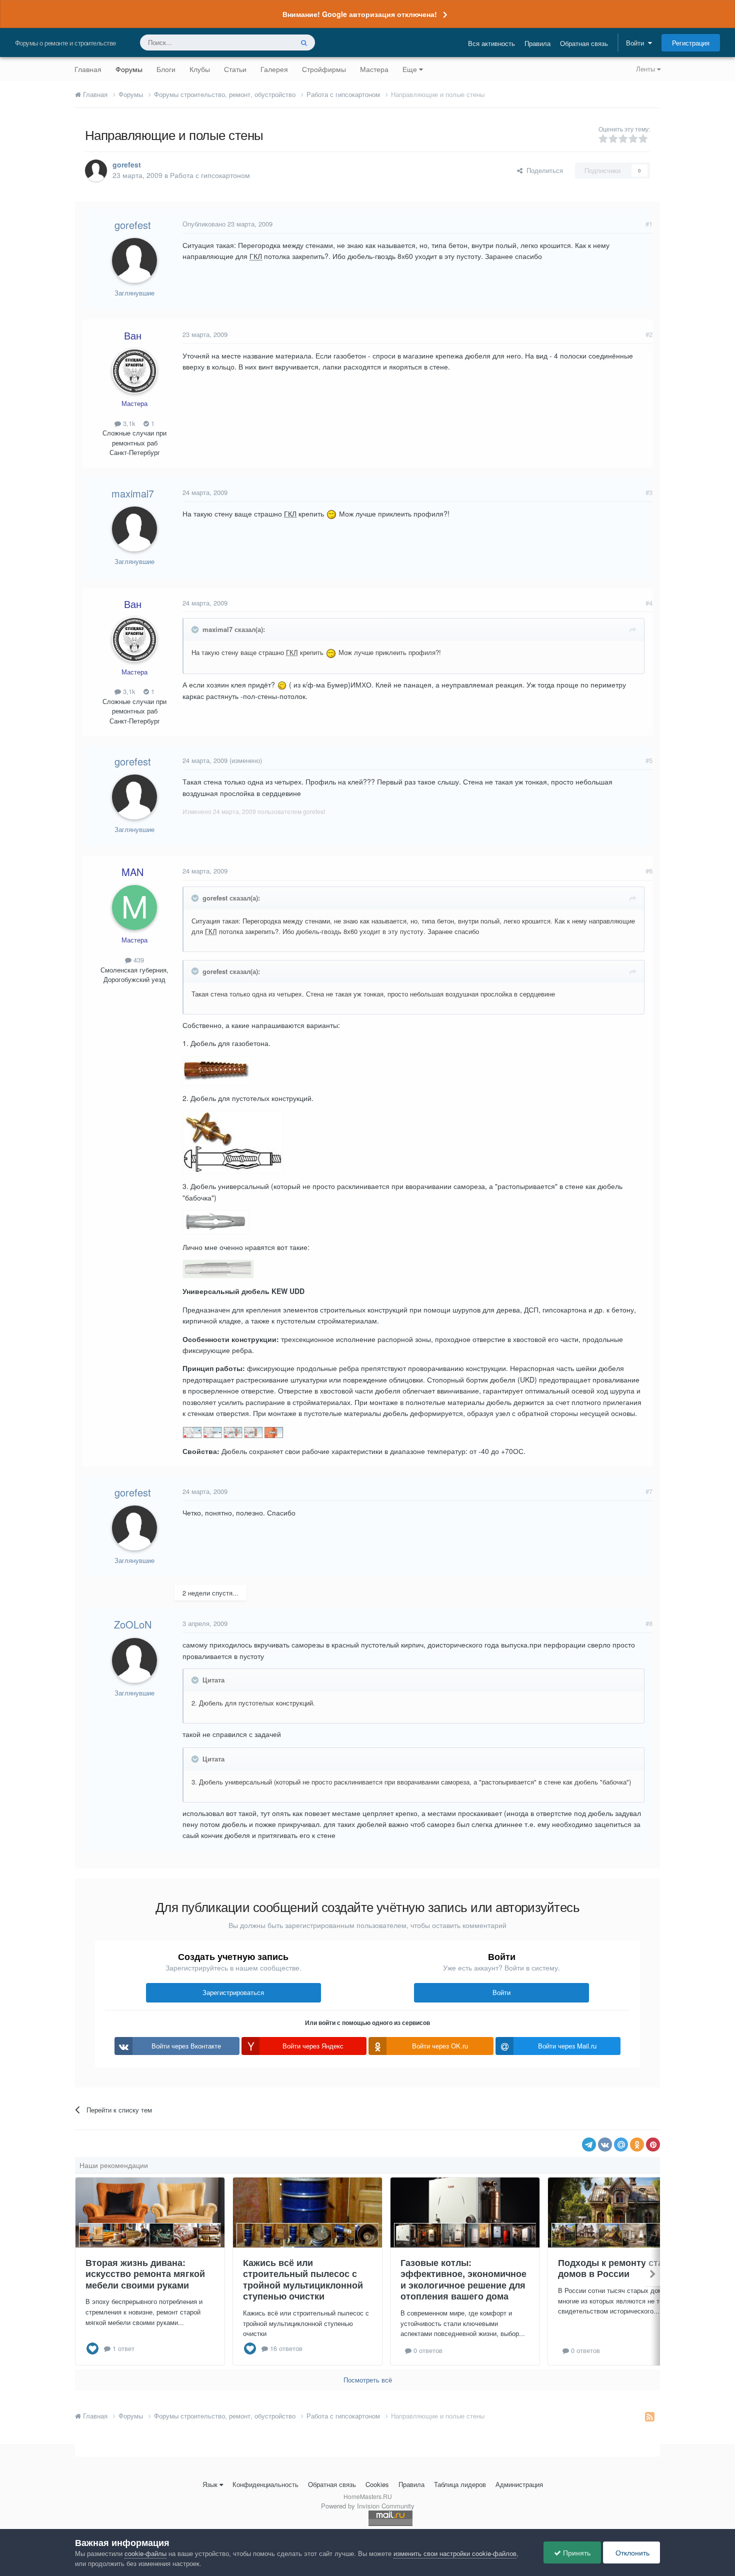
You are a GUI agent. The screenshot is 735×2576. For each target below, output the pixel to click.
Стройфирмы (324, 69)
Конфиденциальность (265, 2484)
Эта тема (266, 42)
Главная (88, 69)
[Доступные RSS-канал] (650, 2416)
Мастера (374, 69)
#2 (649, 334)
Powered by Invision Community (368, 2506)
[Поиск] (304, 42)
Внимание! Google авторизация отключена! (360, 14)
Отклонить (631, 2552)
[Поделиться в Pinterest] (653, 2144)
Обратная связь (584, 43)
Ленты (646, 69)
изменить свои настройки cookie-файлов (455, 2553)
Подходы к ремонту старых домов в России (619, 2268)
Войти (637, 43)
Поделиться (543, 170)
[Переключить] (196, 629)
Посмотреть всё (368, 2380)
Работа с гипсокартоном (210, 175)
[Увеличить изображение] (331, 513)
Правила (537, 43)
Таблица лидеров (460, 2484)
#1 (649, 224)
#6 (649, 871)
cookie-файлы (145, 2553)
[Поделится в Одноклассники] (637, 2144)
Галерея (274, 69)
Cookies (377, 2484)
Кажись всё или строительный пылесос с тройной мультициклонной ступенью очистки (303, 2279)
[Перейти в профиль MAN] (134, 907)
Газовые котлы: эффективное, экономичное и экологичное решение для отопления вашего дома (463, 2279)
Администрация (519, 2484)
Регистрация (691, 43)
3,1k (128, 423)
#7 (649, 1491)
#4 (649, 603)
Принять (576, 2552)
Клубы (200, 69)
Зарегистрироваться (233, 1992)
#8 (649, 1623)
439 (138, 960)
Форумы (129, 69)
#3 (649, 492)
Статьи (235, 69)
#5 (649, 760)
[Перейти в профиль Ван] (134, 371)
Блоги (166, 69)
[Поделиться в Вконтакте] (605, 2144)
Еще (410, 69)
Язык (210, 2484)
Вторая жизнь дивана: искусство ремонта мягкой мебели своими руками (145, 2274)
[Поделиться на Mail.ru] (621, 2144)
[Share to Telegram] (589, 2144)
